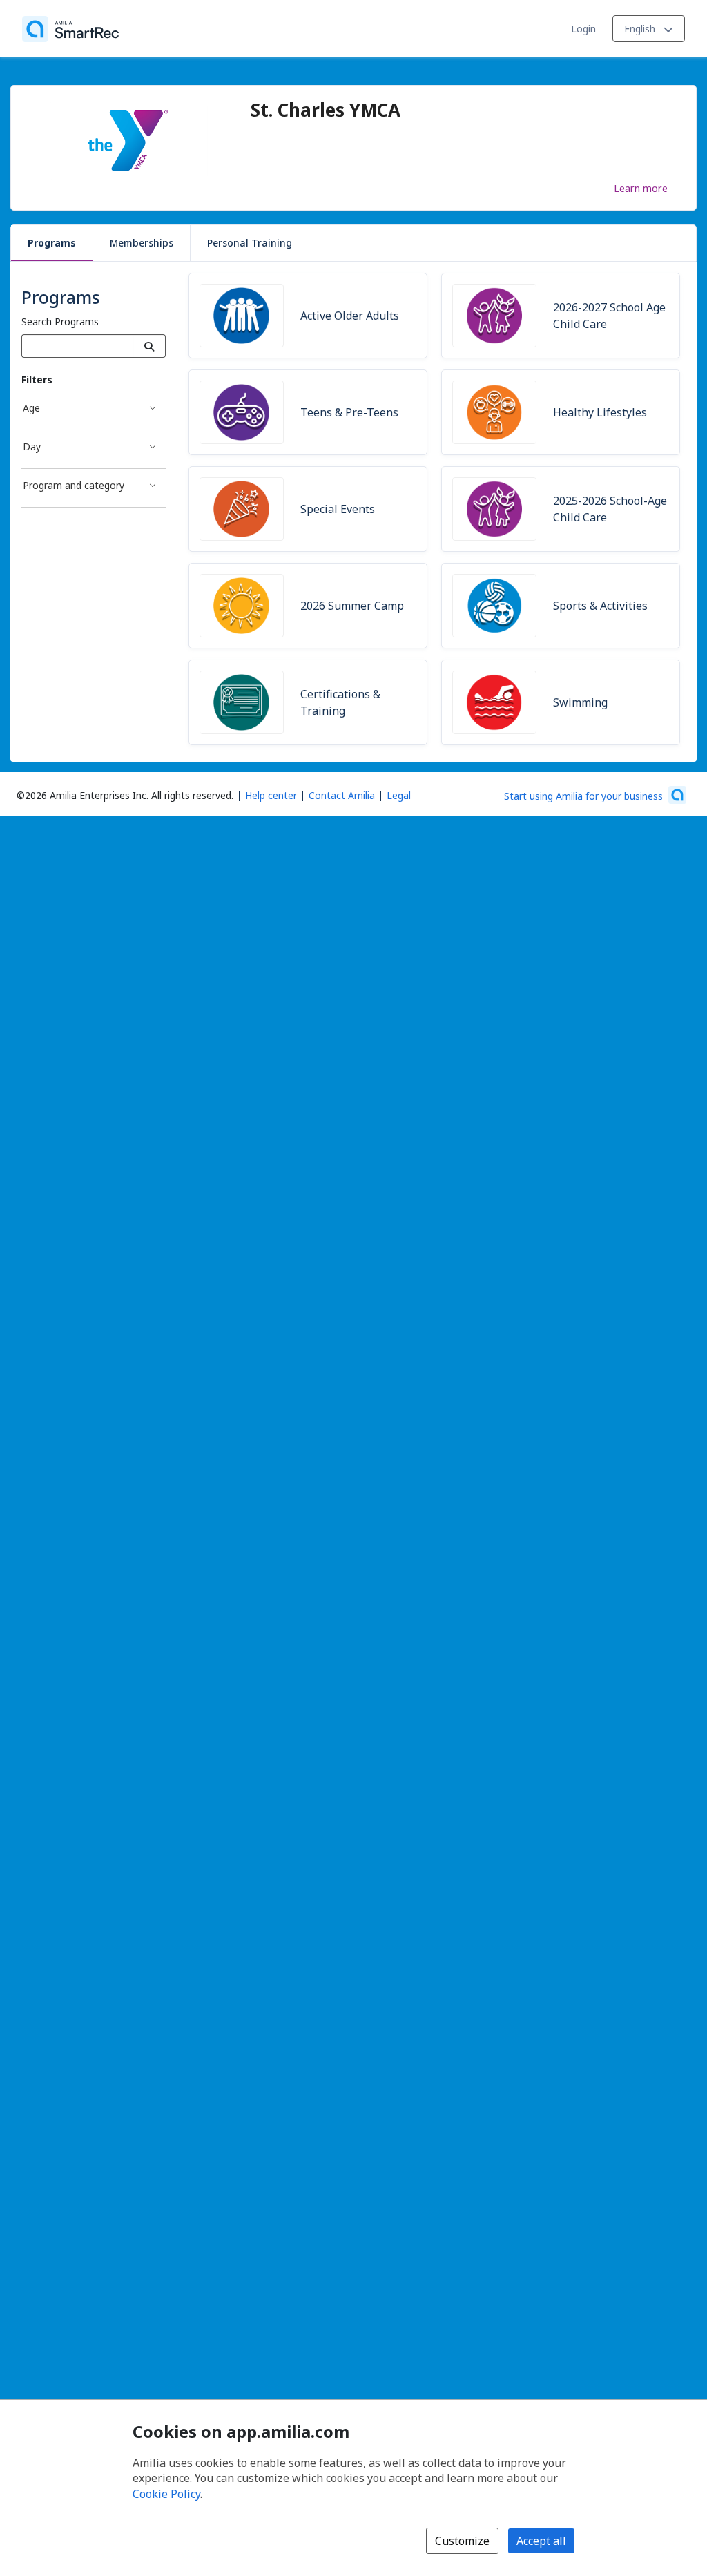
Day (32, 446)
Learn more (641, 188)
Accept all (541, 2541)
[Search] (149, 346)
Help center (271, 795)
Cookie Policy (166, 2494)
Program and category (74, 485)
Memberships (142, 243)
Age (31, 408)
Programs (52, 243)
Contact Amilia (342, 795)
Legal (399, 795)
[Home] (70, 29)
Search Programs (60, 321)
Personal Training (250, 243)
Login (583, 29)
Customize (462, 2541)
